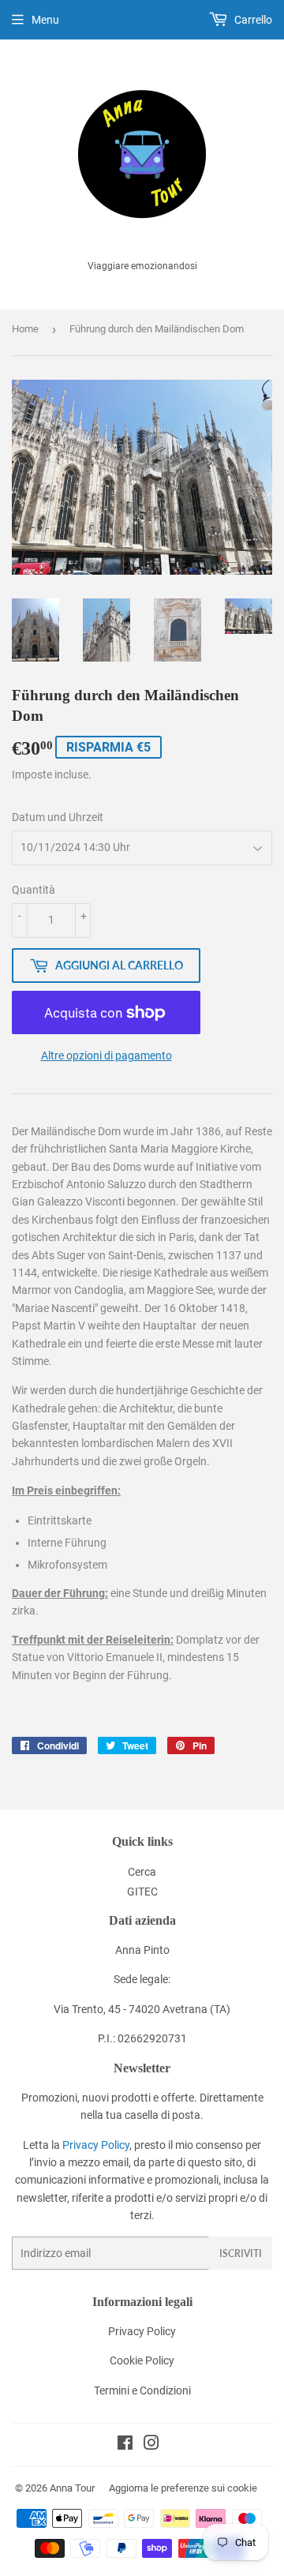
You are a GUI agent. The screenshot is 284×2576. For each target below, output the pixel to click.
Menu (45, 20)
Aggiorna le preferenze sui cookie (183, 2488)
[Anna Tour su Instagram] (151, 2445)
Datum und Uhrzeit (58, 817)
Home (25, 329)
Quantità (34, 890)
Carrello (252, 20)
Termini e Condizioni (142, 2390)
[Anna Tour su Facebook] (125, 2445)
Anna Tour (72, 2488)
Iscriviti (241, 2254)
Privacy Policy (96, 2145)
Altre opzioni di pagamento (106, 1056)
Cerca (142, 1872)
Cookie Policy (142, 2360)
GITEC (142, 1892)
